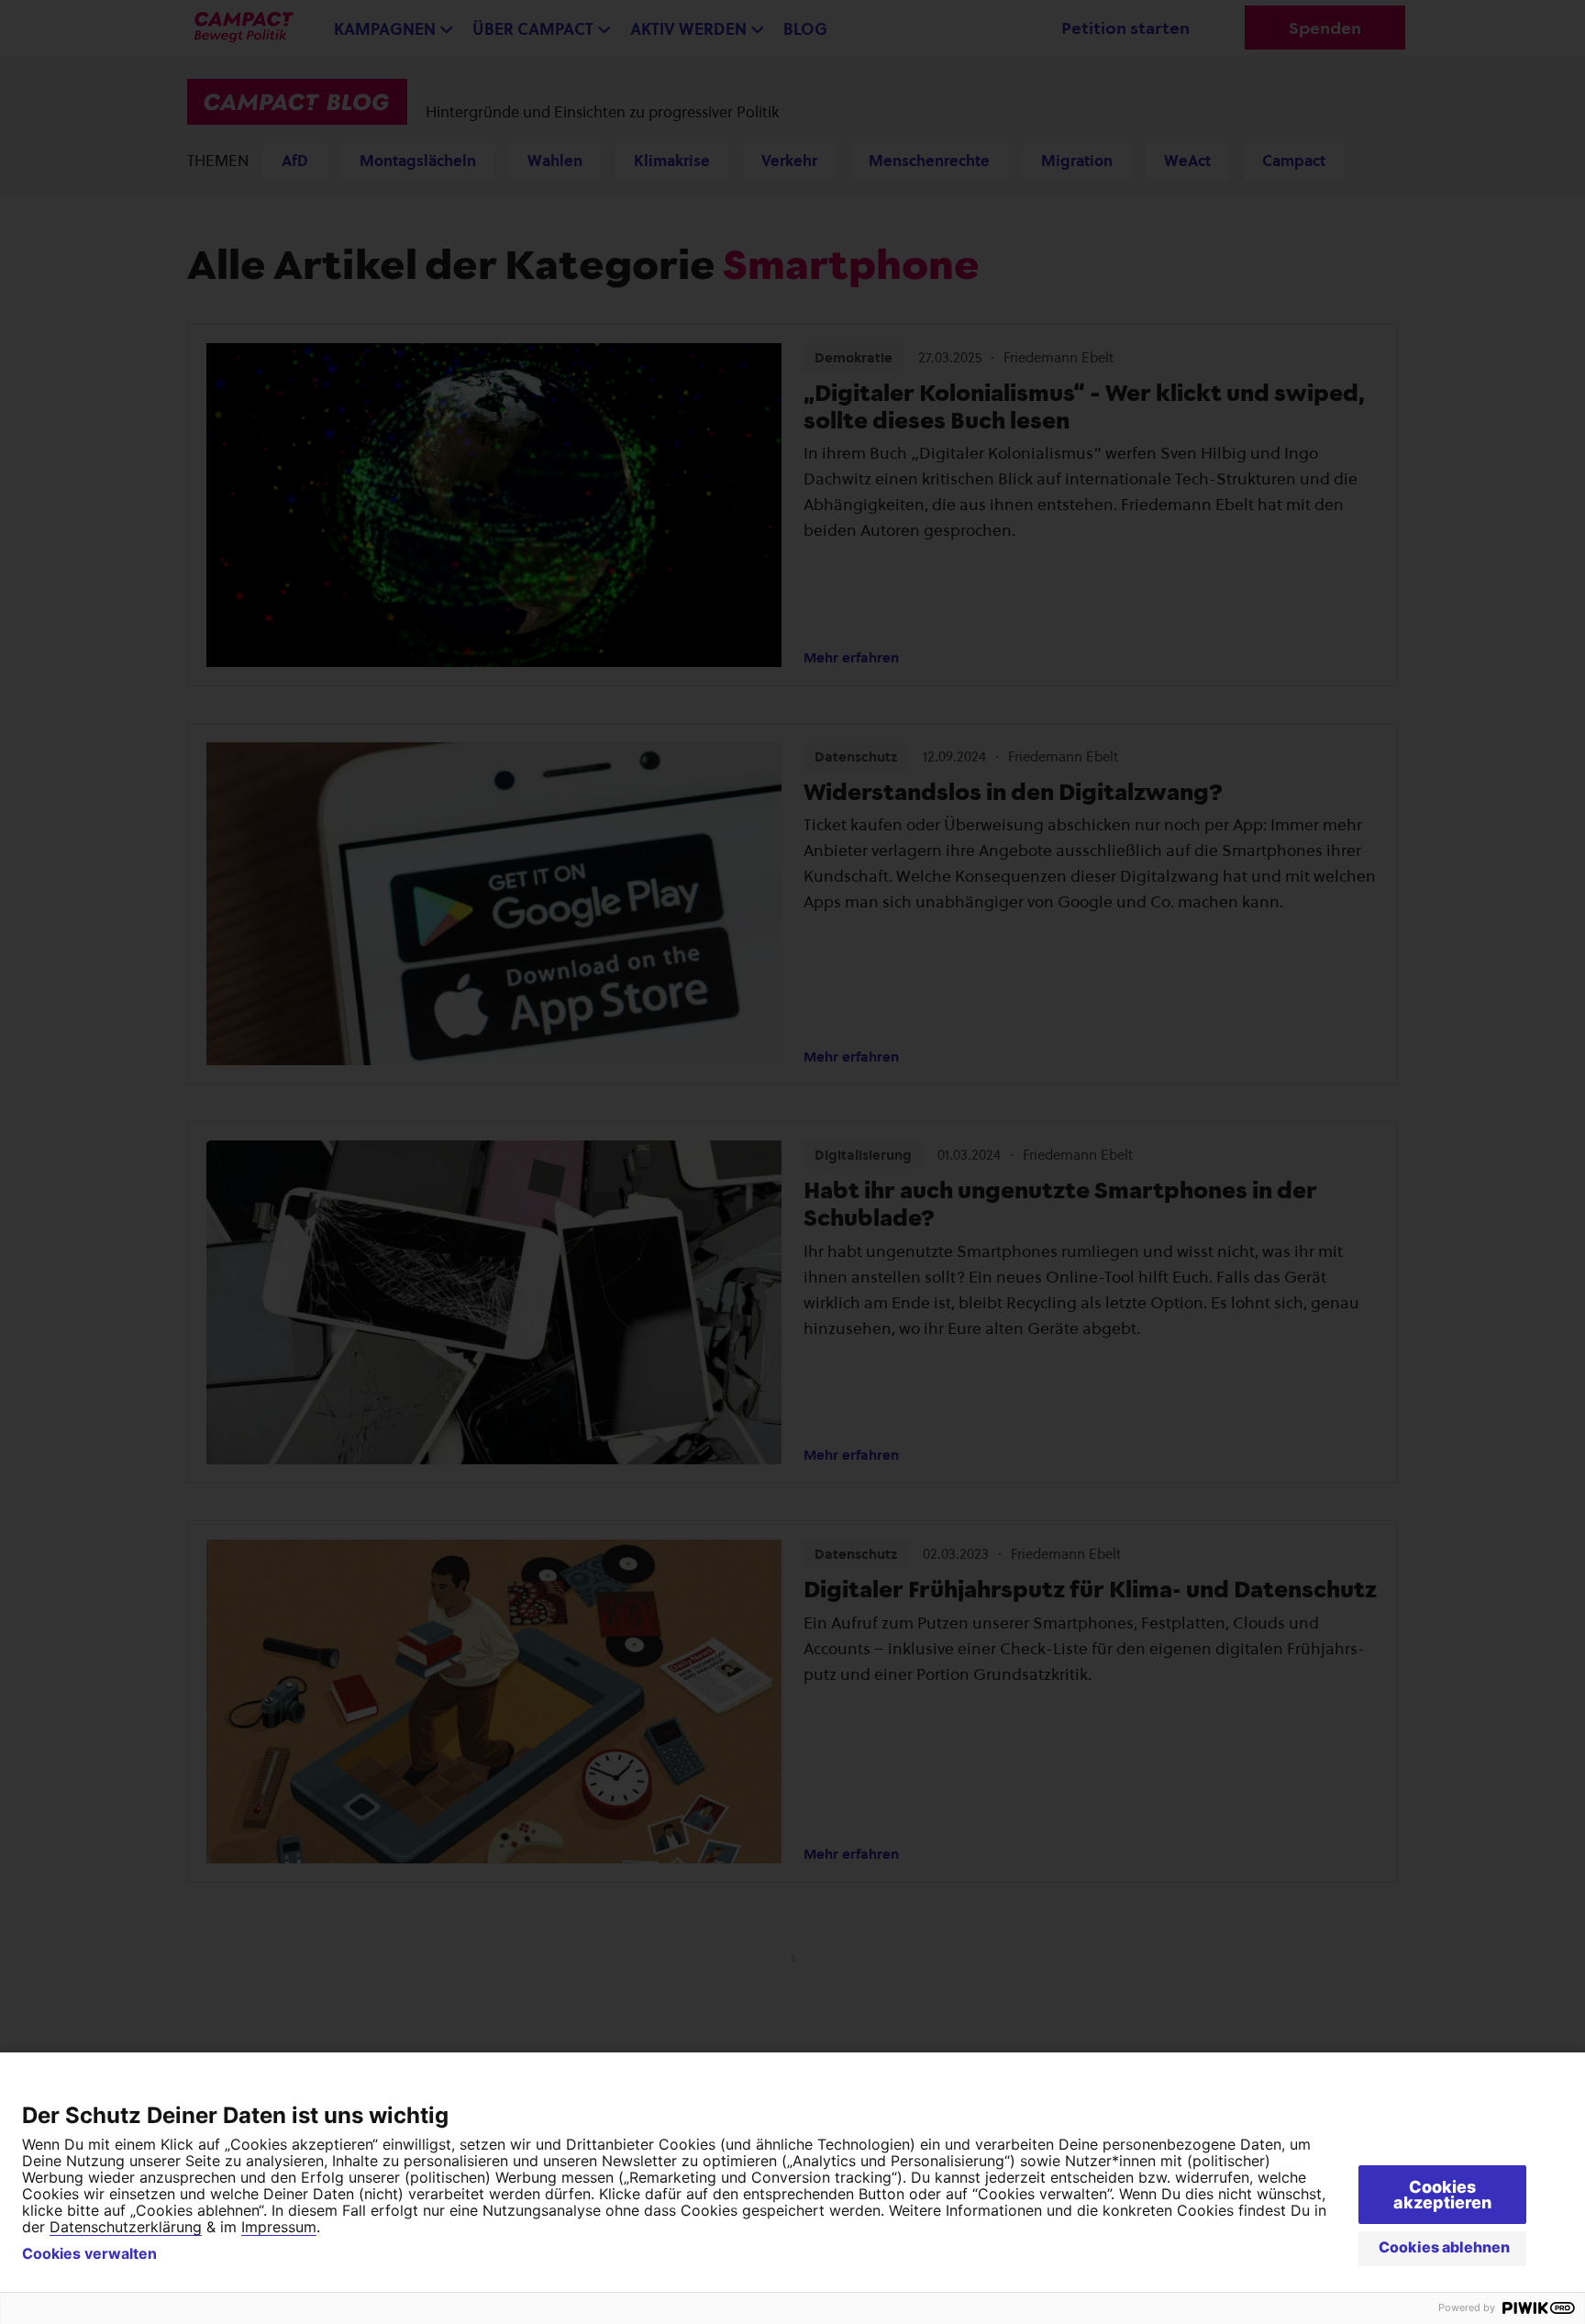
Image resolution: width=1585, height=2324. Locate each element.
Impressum (279, 2227)
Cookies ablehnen (1444, 2247)
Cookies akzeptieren (1442, 2195)
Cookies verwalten (89, 2253)
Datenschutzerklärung (126, 2227)
